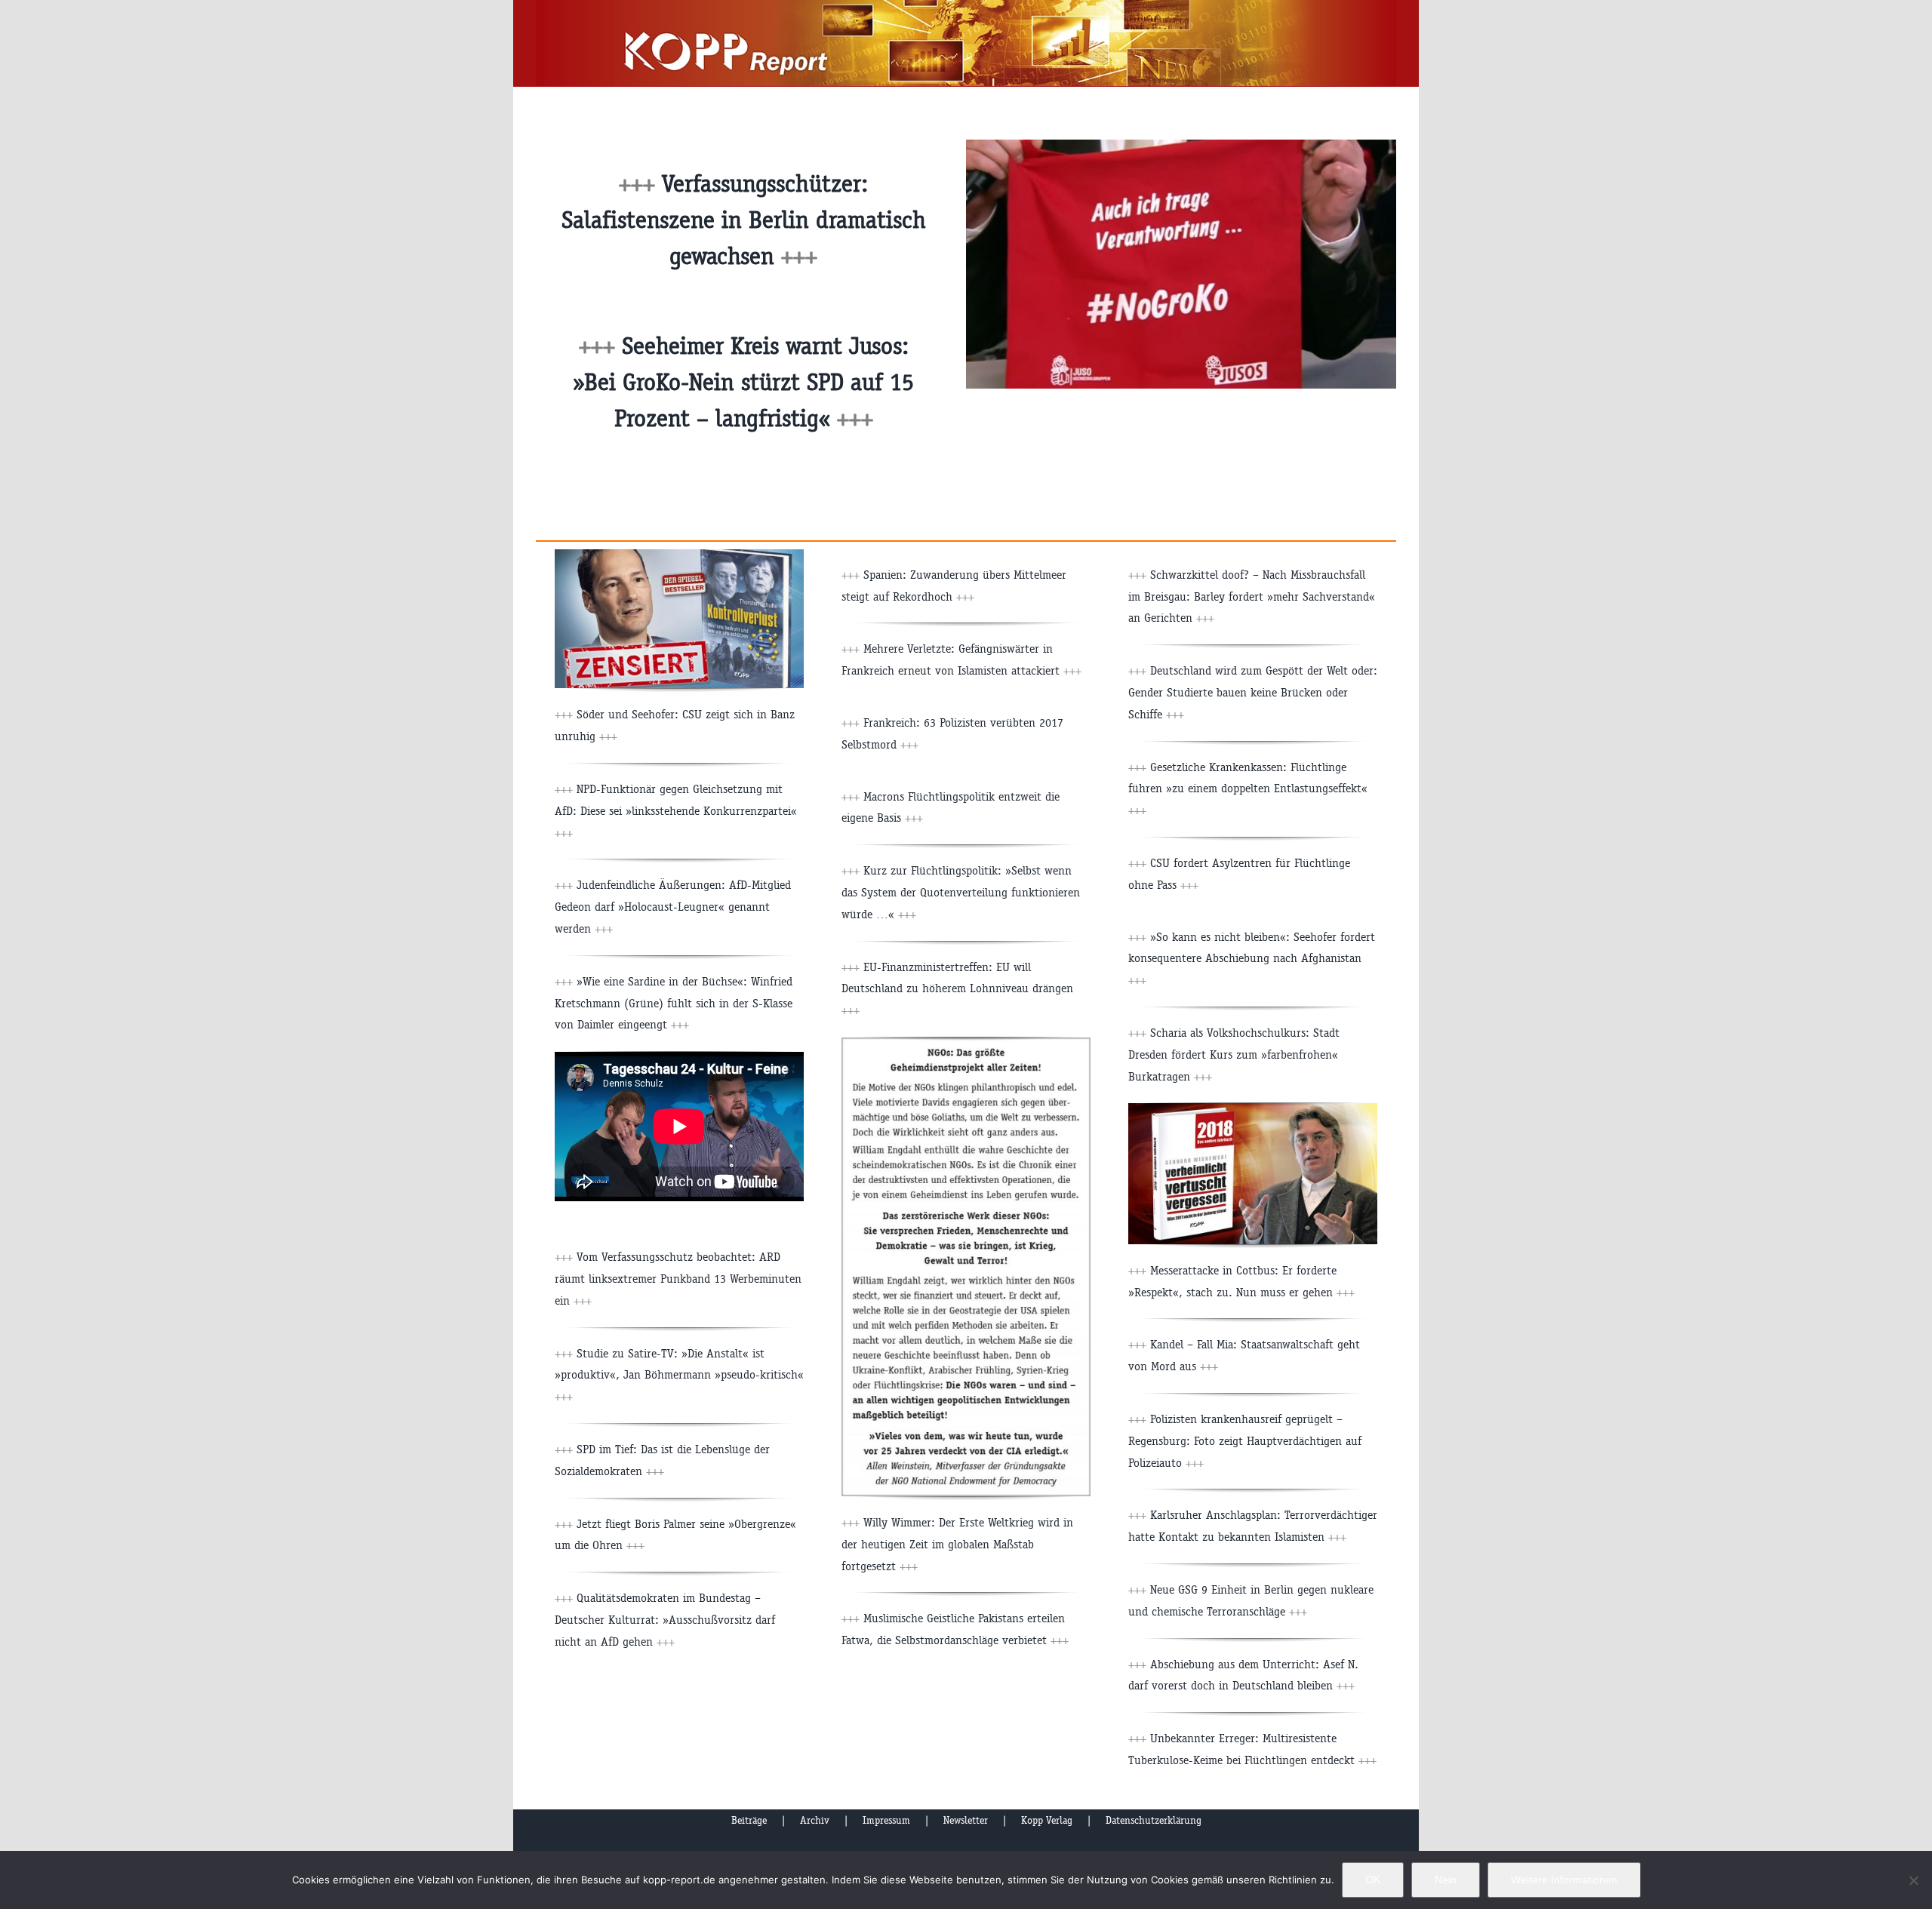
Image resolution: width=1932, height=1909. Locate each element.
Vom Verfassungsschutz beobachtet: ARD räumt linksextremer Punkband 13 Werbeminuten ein (678, 1279)
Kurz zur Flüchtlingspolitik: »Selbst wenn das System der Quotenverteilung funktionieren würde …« (961, 892)
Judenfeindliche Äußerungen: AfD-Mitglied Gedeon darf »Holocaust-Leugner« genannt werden (673, 907)
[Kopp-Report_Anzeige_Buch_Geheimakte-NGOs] (966, 1043)
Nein (1446, 1880)
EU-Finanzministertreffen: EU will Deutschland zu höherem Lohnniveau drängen (957, 989)
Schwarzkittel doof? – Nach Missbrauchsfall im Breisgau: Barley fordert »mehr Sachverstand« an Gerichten (1252, 596)
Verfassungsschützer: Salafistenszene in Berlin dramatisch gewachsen (744, 220)
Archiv (815, 1820)
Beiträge (749, 1820)
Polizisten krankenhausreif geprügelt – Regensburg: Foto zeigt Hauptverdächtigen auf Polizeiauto (1245, 1441)
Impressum (886, 1820)
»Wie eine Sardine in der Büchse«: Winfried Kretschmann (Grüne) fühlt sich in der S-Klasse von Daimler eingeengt (674, 1003)
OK (1373, 1880)
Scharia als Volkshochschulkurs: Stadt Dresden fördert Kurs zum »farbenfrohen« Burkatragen (1234, 1054)
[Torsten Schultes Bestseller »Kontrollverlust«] (679, 555)
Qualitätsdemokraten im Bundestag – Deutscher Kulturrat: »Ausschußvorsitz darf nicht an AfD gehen (665, 1620)
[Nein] (1913, 1880)
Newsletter (966, 1820)
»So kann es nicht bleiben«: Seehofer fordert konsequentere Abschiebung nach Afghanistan (1252, 959)
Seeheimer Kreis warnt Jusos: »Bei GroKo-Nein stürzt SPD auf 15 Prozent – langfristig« (743, 382)
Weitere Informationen (1564, 1880)
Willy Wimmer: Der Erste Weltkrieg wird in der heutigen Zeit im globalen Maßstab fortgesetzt (957, 1544)
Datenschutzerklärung (1154, 1820)
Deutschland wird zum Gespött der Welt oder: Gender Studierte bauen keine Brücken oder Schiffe (1253, 692)
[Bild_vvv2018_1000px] (1253, 1109)
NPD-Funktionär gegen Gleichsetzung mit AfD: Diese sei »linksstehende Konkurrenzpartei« (676, 811)
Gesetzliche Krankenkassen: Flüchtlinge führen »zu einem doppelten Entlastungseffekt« (1248, 789)
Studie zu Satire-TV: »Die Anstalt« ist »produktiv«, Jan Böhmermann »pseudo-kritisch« (679, 1375)
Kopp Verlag (1047, 1820)
